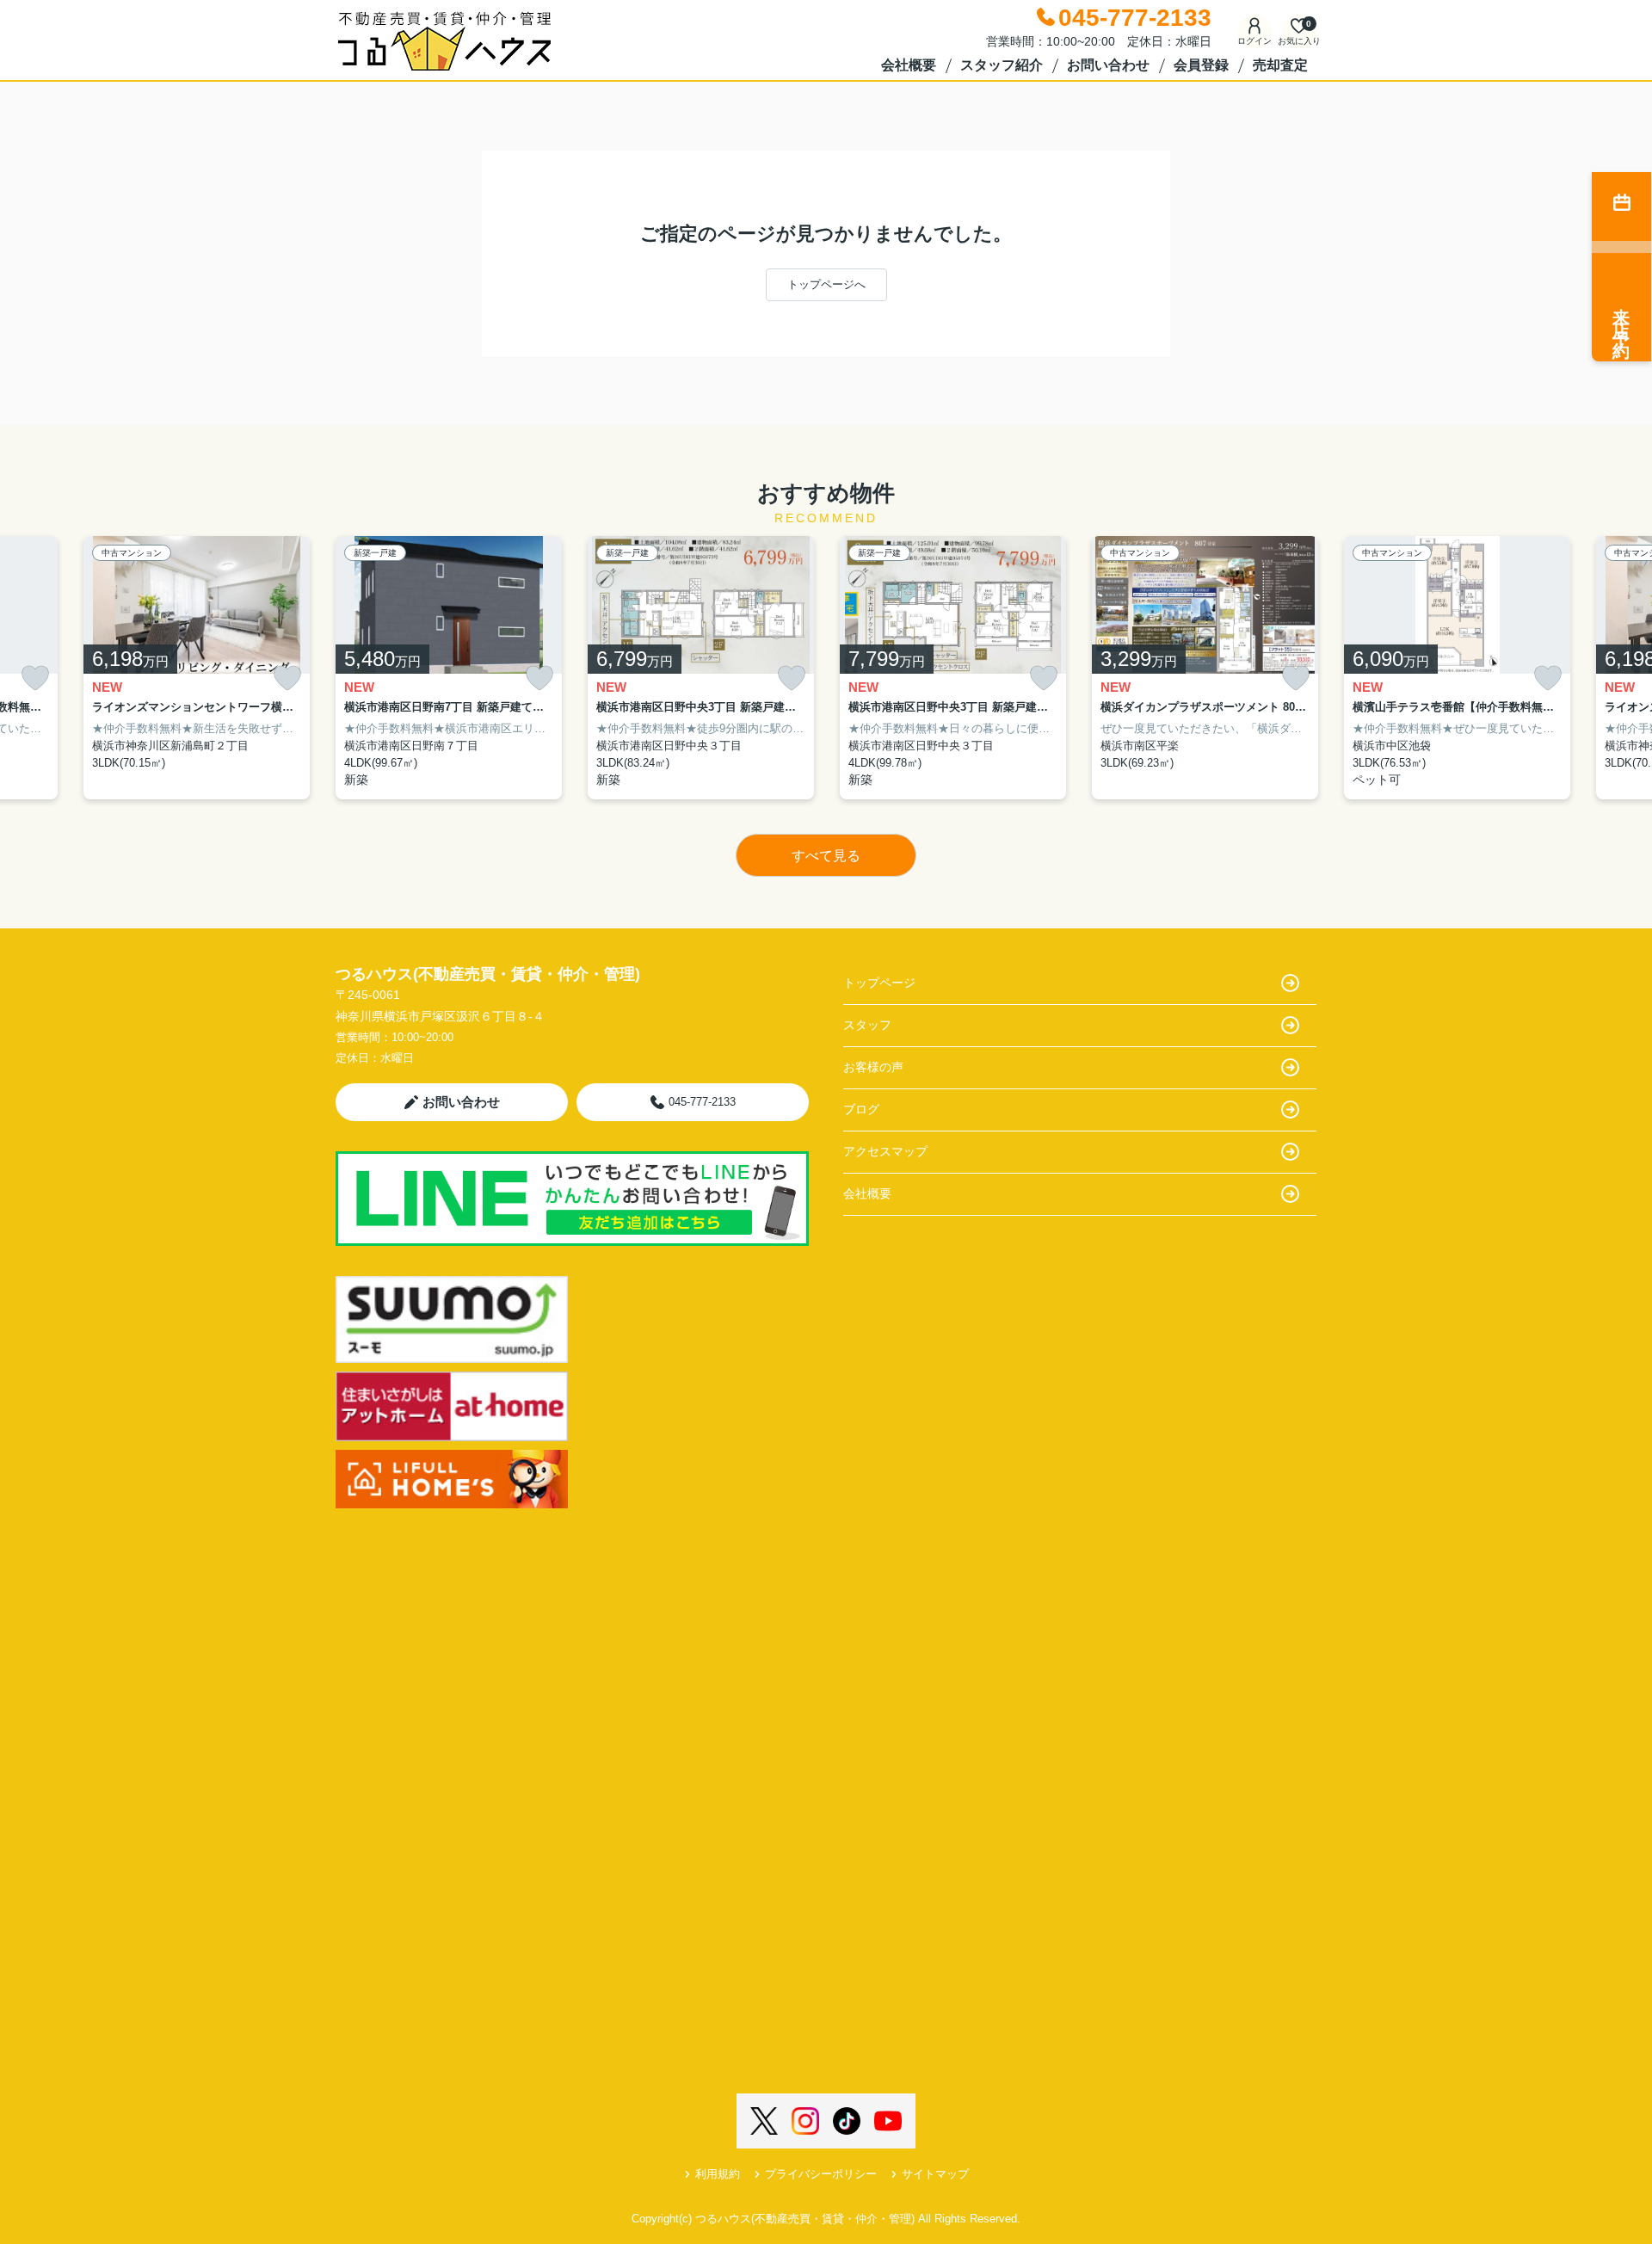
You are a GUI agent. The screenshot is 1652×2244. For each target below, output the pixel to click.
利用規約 (718, 2174)
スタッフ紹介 (1002, 65)
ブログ (861, 1109)
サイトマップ (935, 2174)
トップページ (879, 983)
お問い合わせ (1108, 65)
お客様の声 (873, 1067)
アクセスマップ (885, 1151)
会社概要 (909, 65)
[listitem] (449, 668)
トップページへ (826, 284)
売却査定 (1280, 65)
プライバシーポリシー (821, 2174)
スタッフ (867, 1025)
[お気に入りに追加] (35, 678)
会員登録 (1201, 65)
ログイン (1254, 41)
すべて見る (826, 856)
